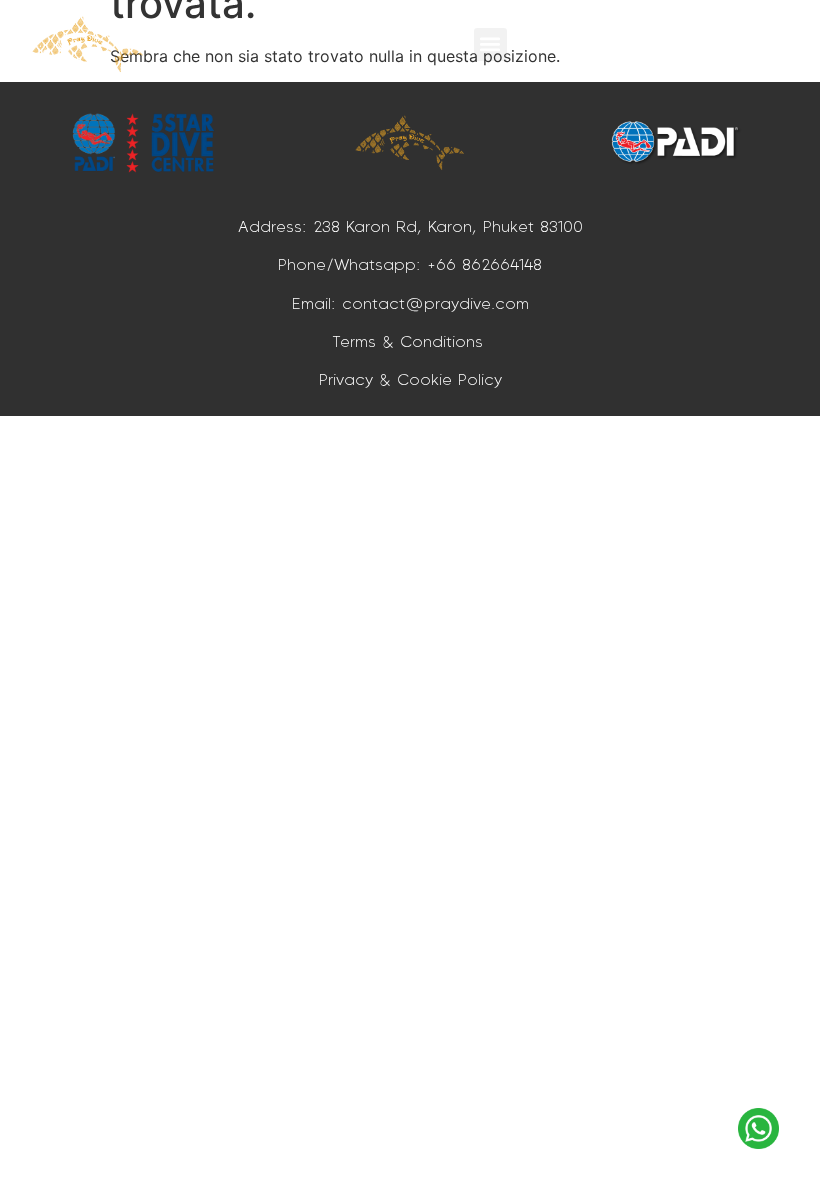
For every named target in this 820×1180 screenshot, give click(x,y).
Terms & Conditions (410, 341)
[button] (490, 44)
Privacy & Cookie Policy (410, 379)
